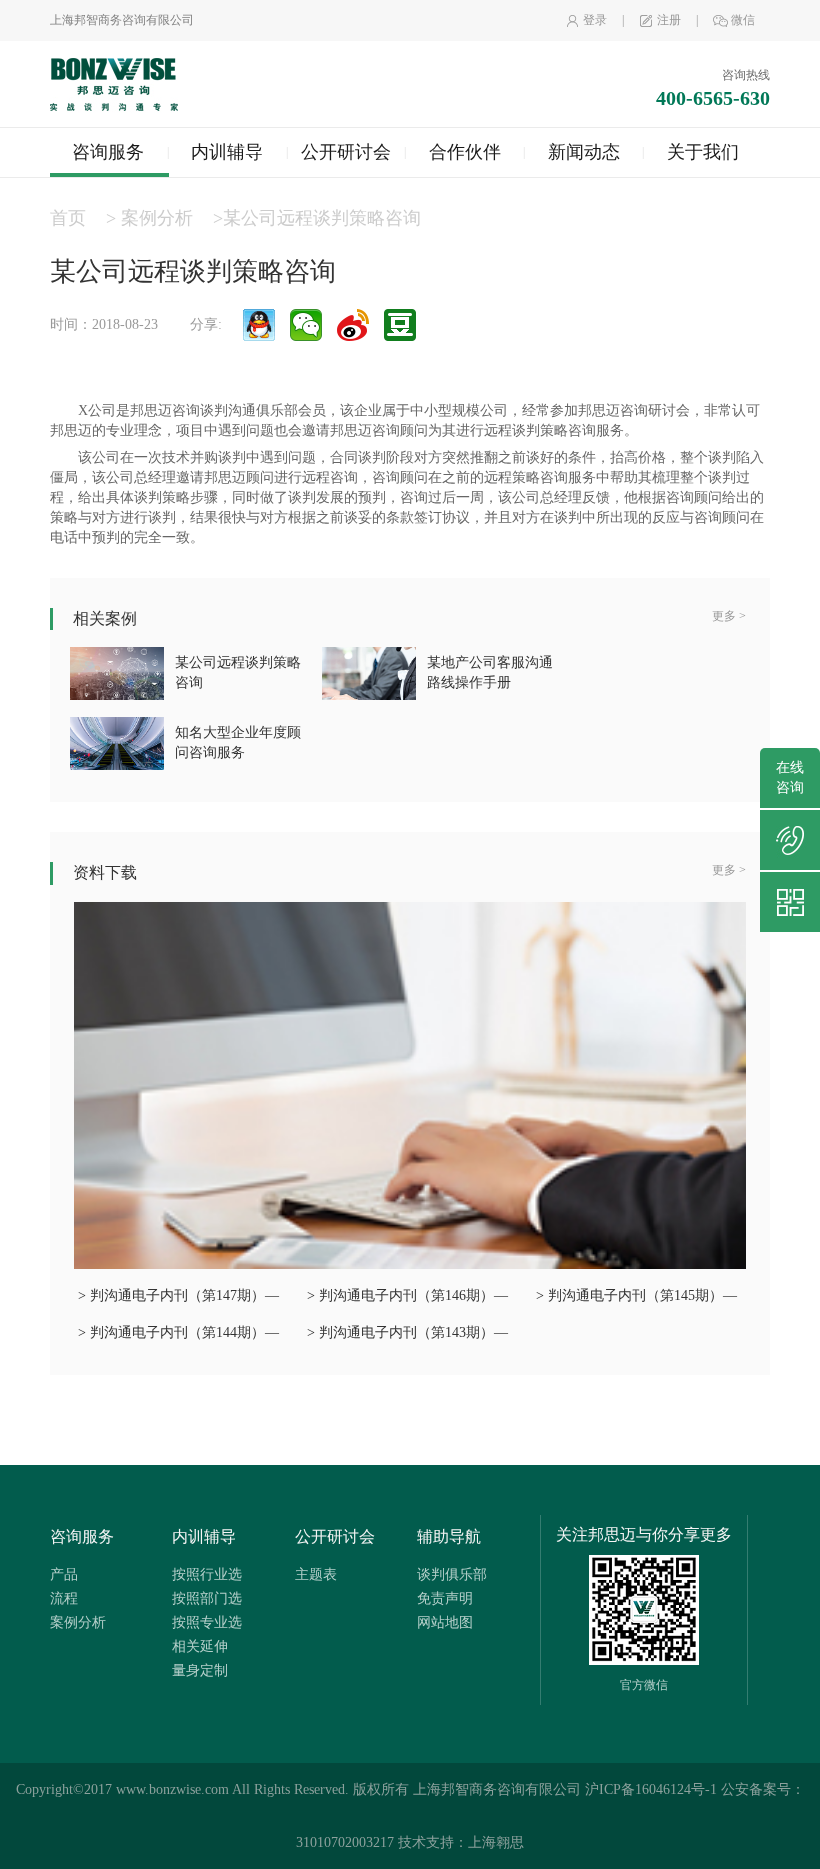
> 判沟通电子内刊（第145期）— (636, 1295)
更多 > (729, 616)
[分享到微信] (306, 325)
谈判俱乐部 (452, 1574)
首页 (68, 218)
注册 (669, 20)
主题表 (316, 1574)
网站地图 (445, 1622)
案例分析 (159, 218)
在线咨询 (790, 777)
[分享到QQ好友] (259, 325)
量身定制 (200, 1670)
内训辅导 (227, 152)
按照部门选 (207, 1598)
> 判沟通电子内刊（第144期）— (178, 1332)
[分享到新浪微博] (353, 325)
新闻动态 (584, 152)
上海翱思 (496, 1842)
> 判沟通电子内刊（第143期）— (407, 1332)
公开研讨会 (346, 152)
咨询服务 (108, 152)
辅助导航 (449, 1536)
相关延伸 (200, 1646)
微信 (743, 20)
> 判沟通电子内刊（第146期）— (407, 1295)
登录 (595, 20)
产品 (64, 1574)
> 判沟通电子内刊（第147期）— (178, 1295)
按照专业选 (207, 1622)
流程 (64, 1598)
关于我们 (703, 152)
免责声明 (445, 1598)
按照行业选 (207, 1574)
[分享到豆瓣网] (400, 325)
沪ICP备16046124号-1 (651, 1789)
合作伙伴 (465, 152)
